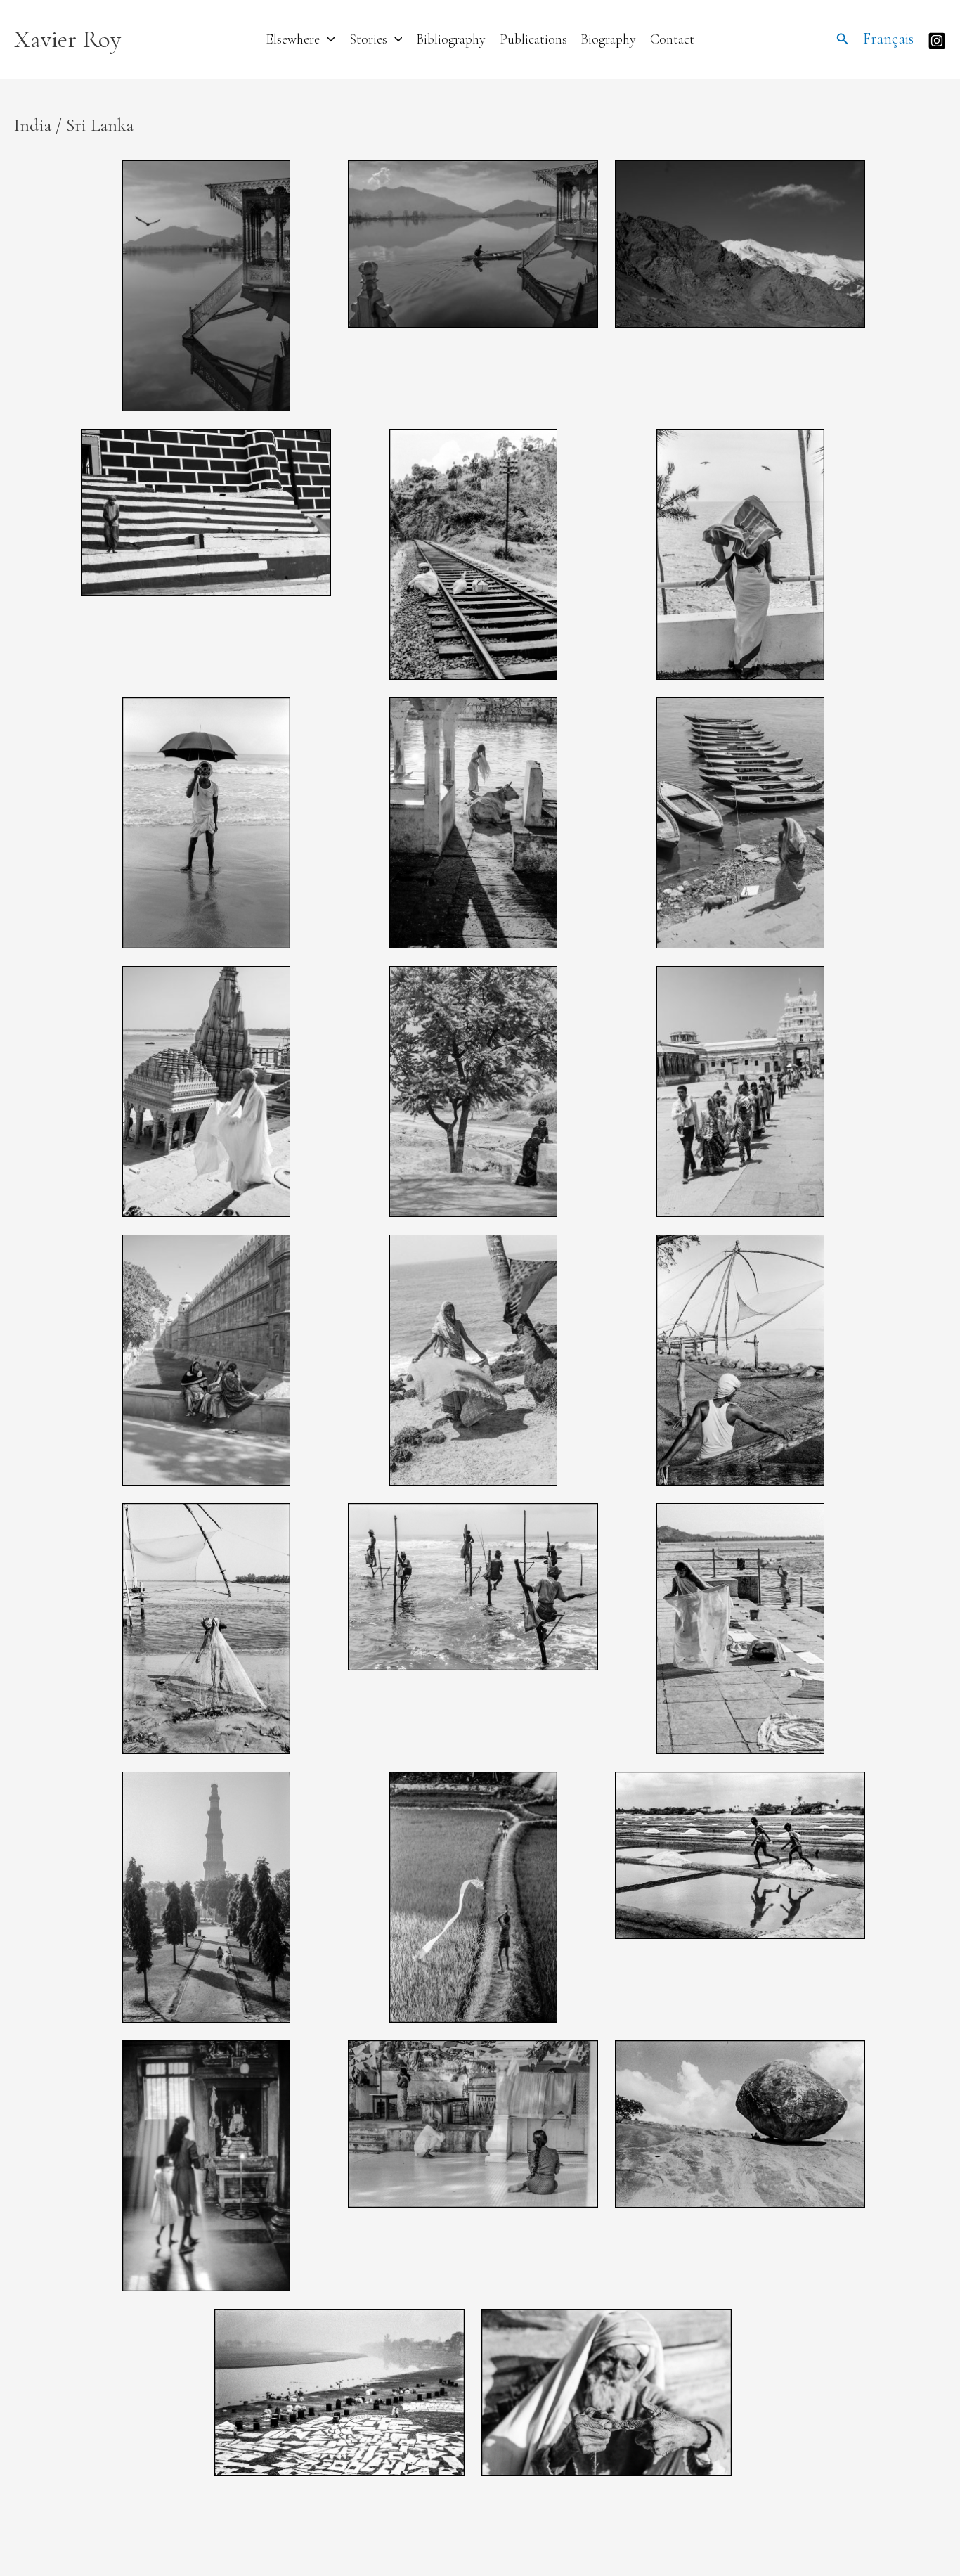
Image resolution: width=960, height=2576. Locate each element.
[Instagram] (937, 41)
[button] (327, 39)
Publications (533, 39)
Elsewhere (293, 39)
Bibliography (451, 39)
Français (888, 39)
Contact (672, 39)
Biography (608, 39)
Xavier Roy (67, 39)
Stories (368, 39)
